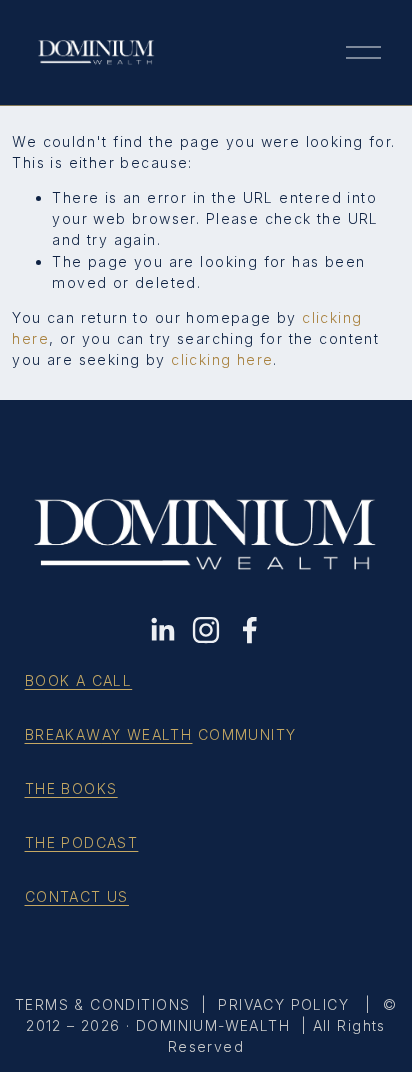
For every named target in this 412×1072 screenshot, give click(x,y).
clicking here (222, 359)
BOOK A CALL (79, 680)
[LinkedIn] (162, 630)
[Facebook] (250, 630)
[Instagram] (206, 630)
